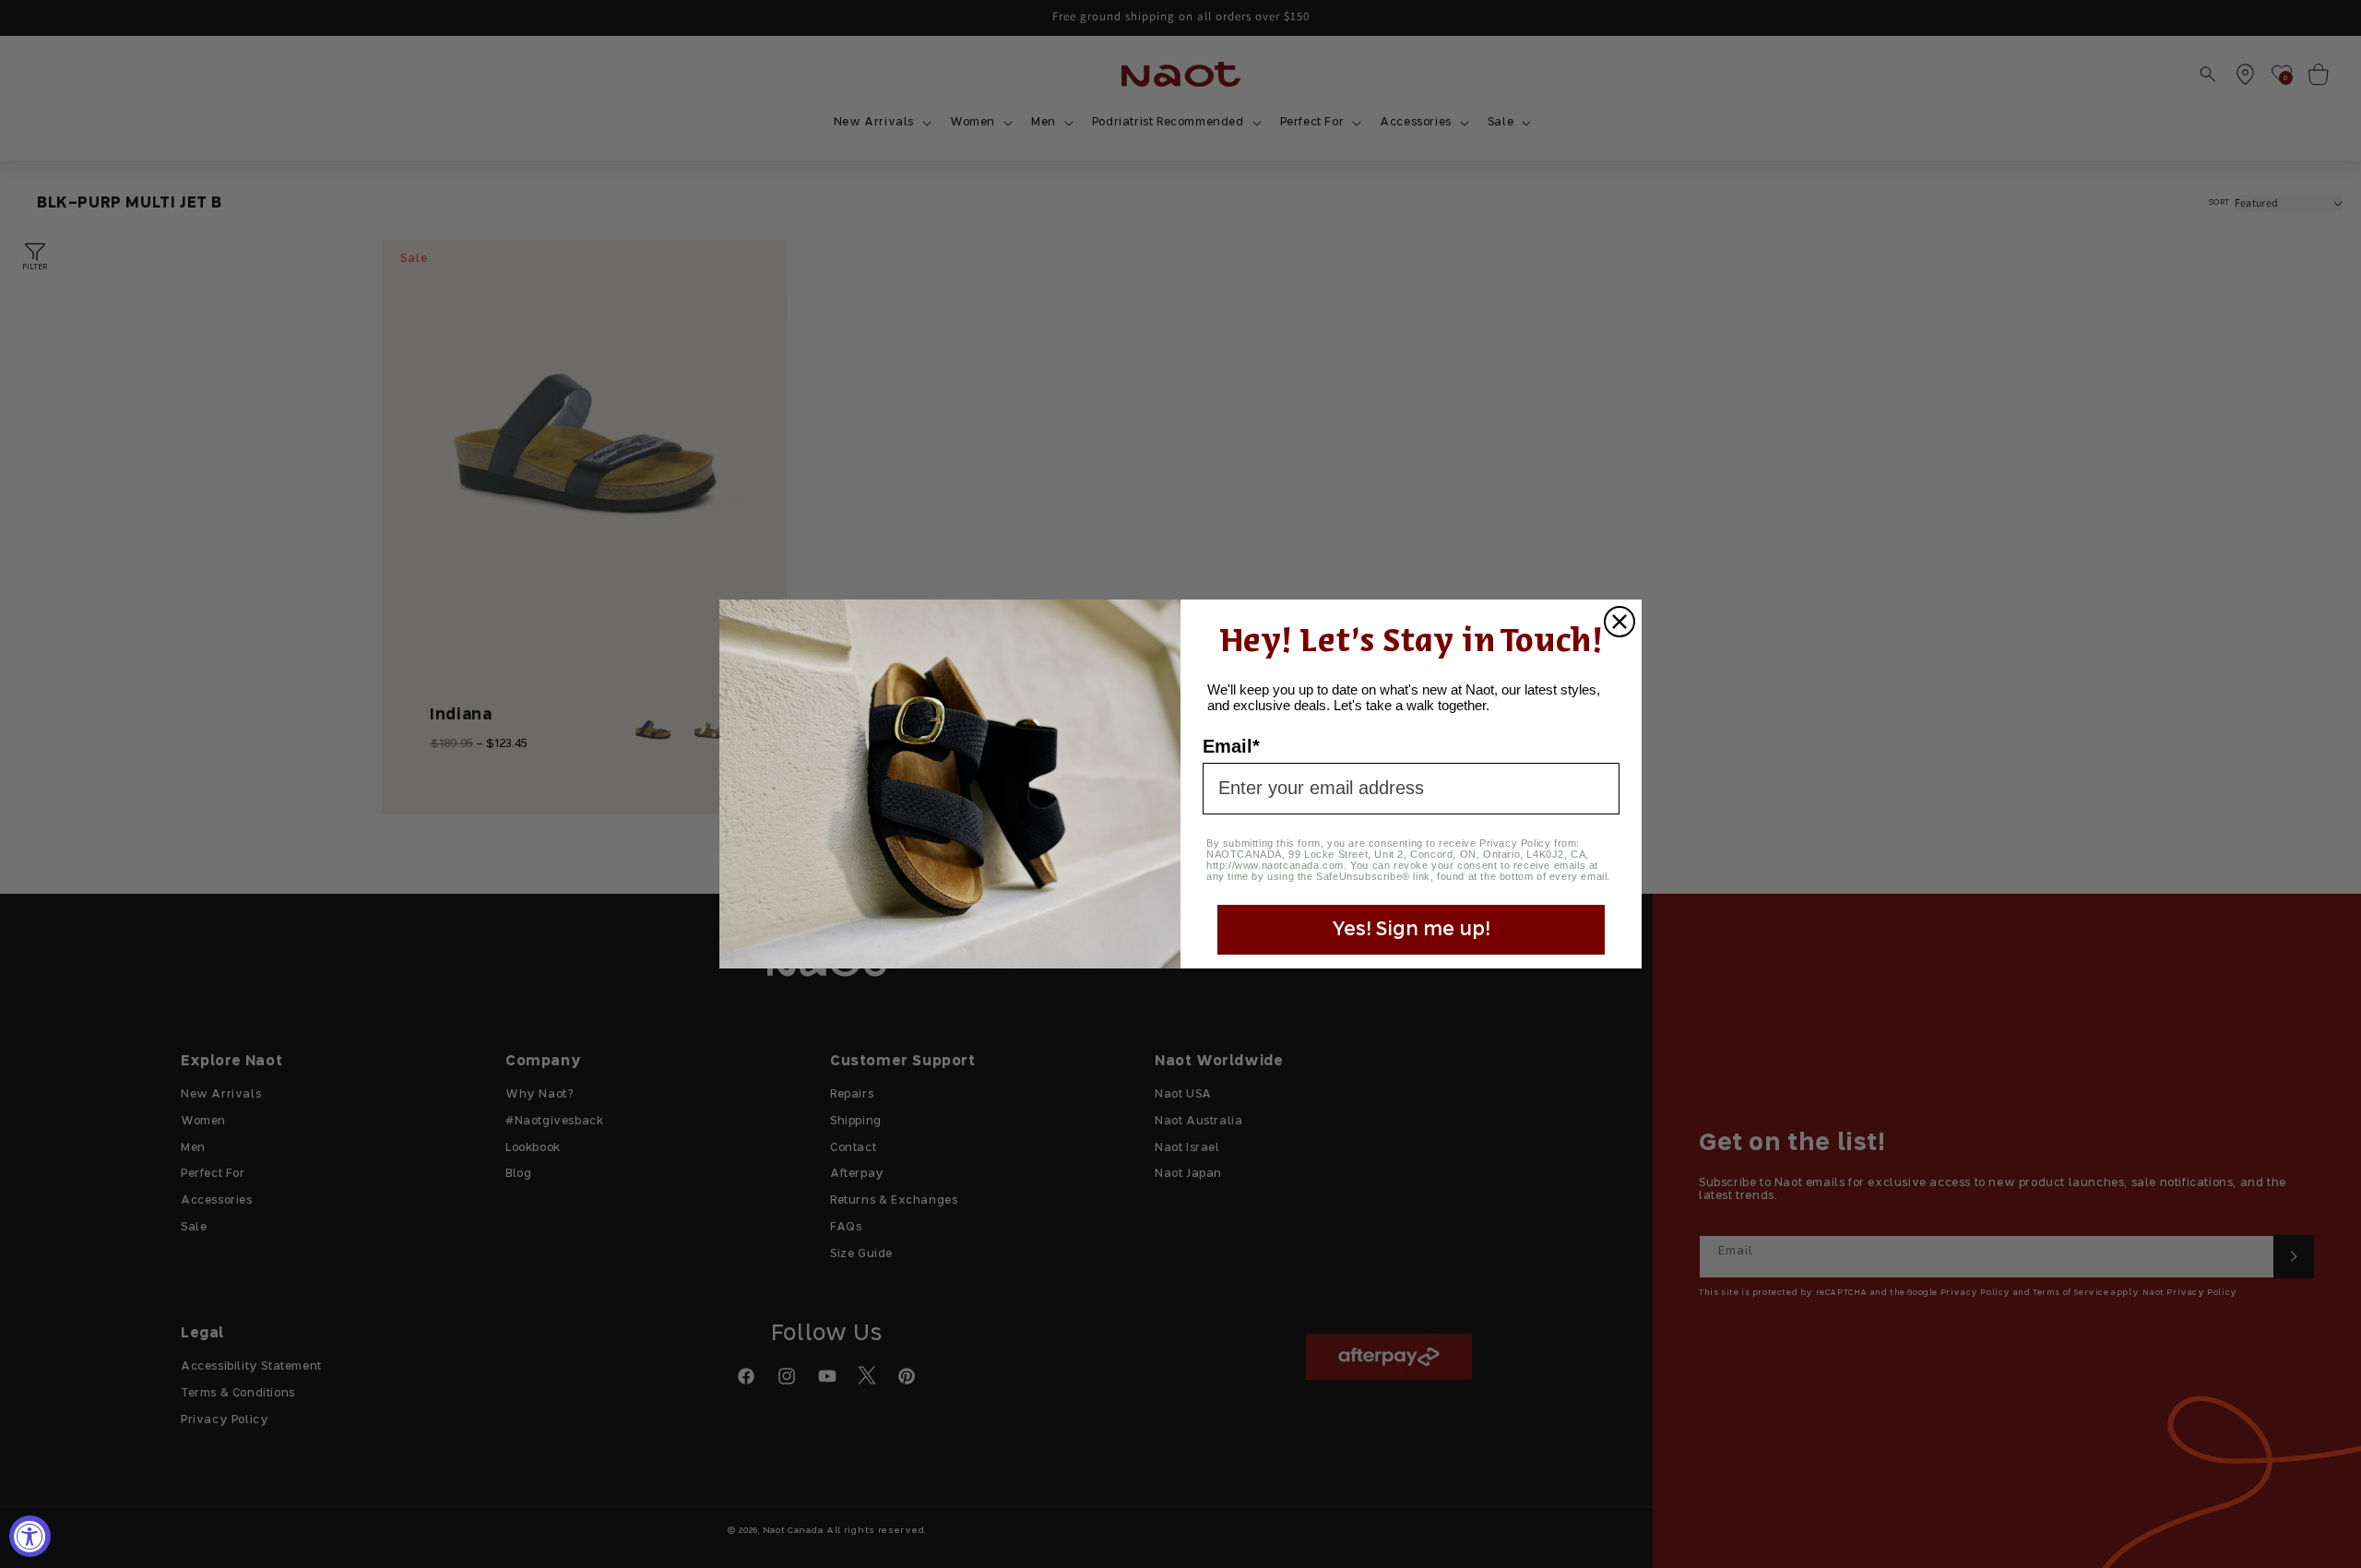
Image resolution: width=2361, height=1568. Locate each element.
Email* (1231, 746)
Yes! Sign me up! (1411, 930)
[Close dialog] (1619, 622)
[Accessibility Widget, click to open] (30, 1536)
